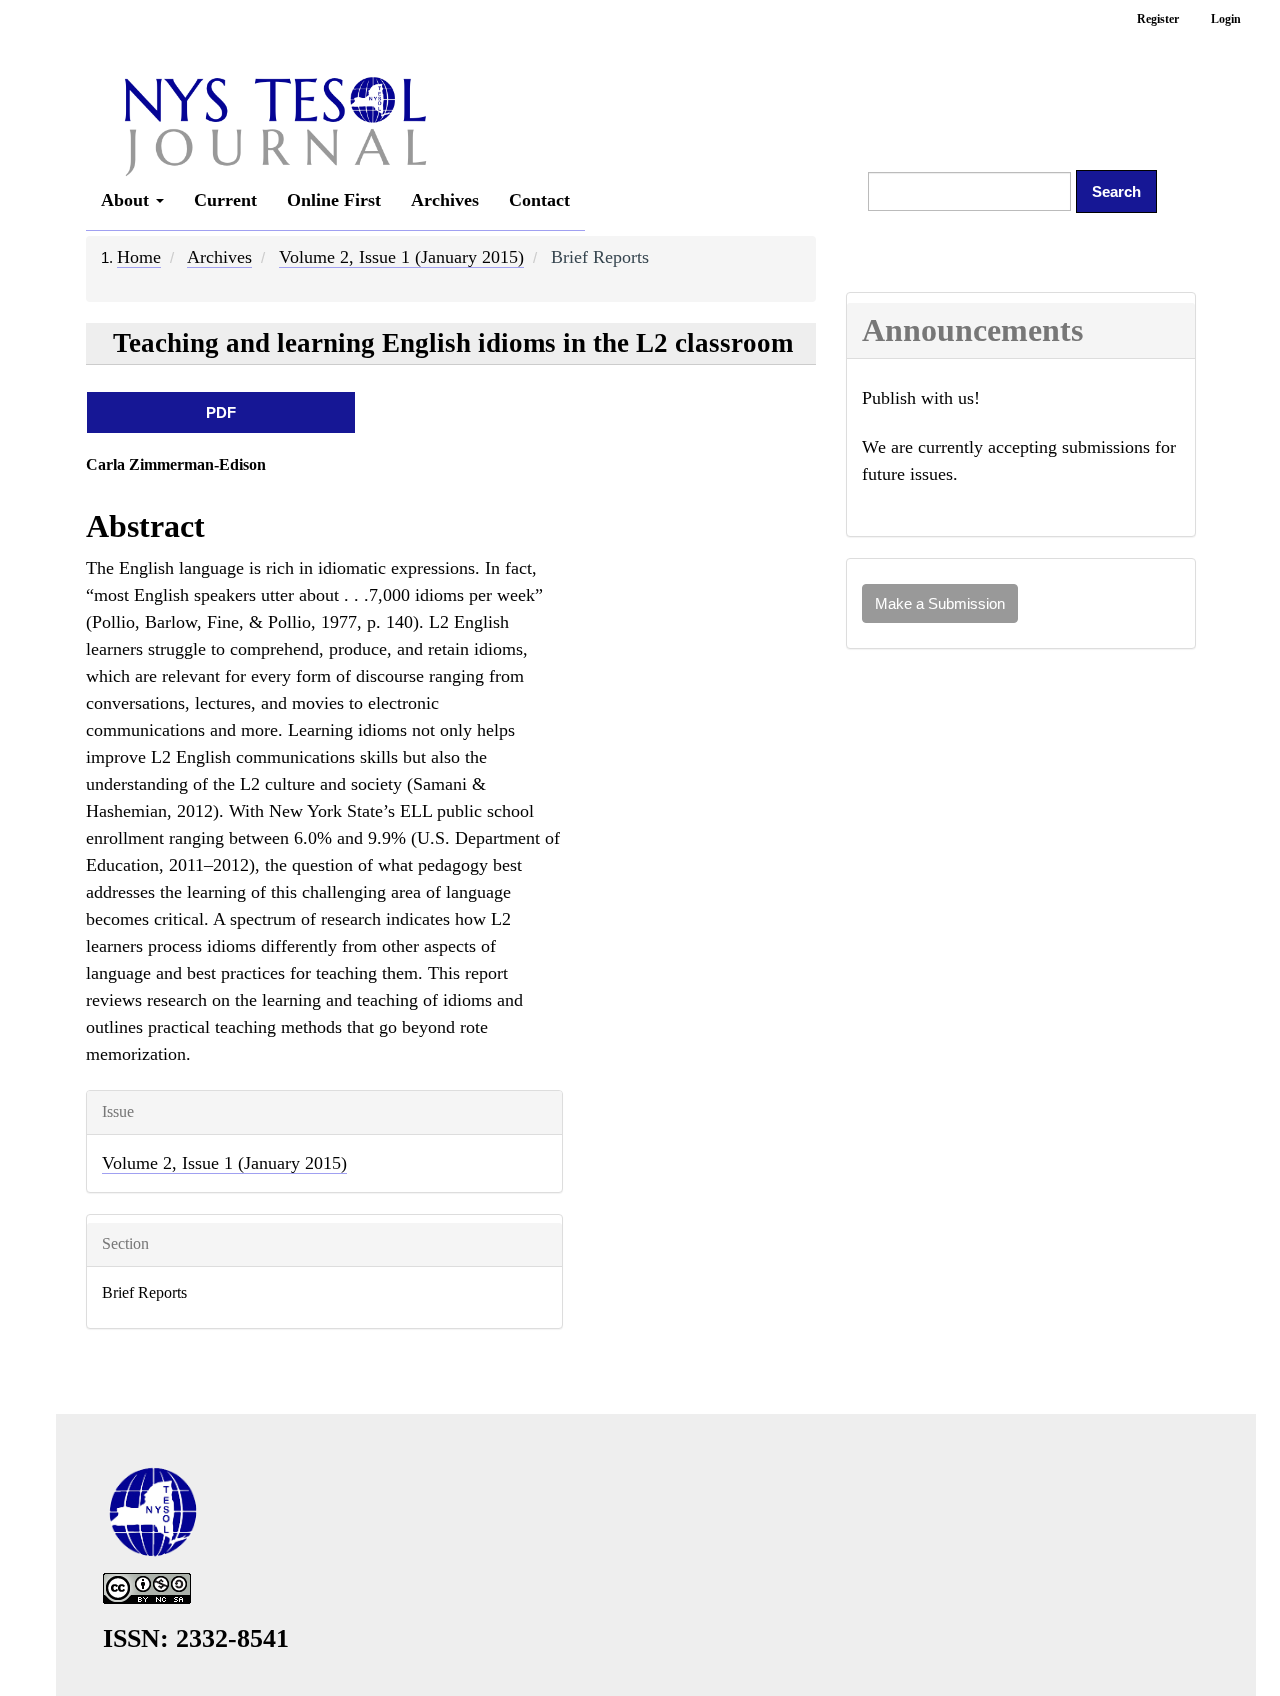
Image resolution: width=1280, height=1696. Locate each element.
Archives (445, 200)
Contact (539, 200)
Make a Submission (940, 603)
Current (225, 200)
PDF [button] (221, 412)
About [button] (127, 200)
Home (139, 257)
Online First (334, 200)
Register (1158, 19)
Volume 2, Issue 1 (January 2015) (401, 257)
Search (1116, 191)
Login (1226, 19)
